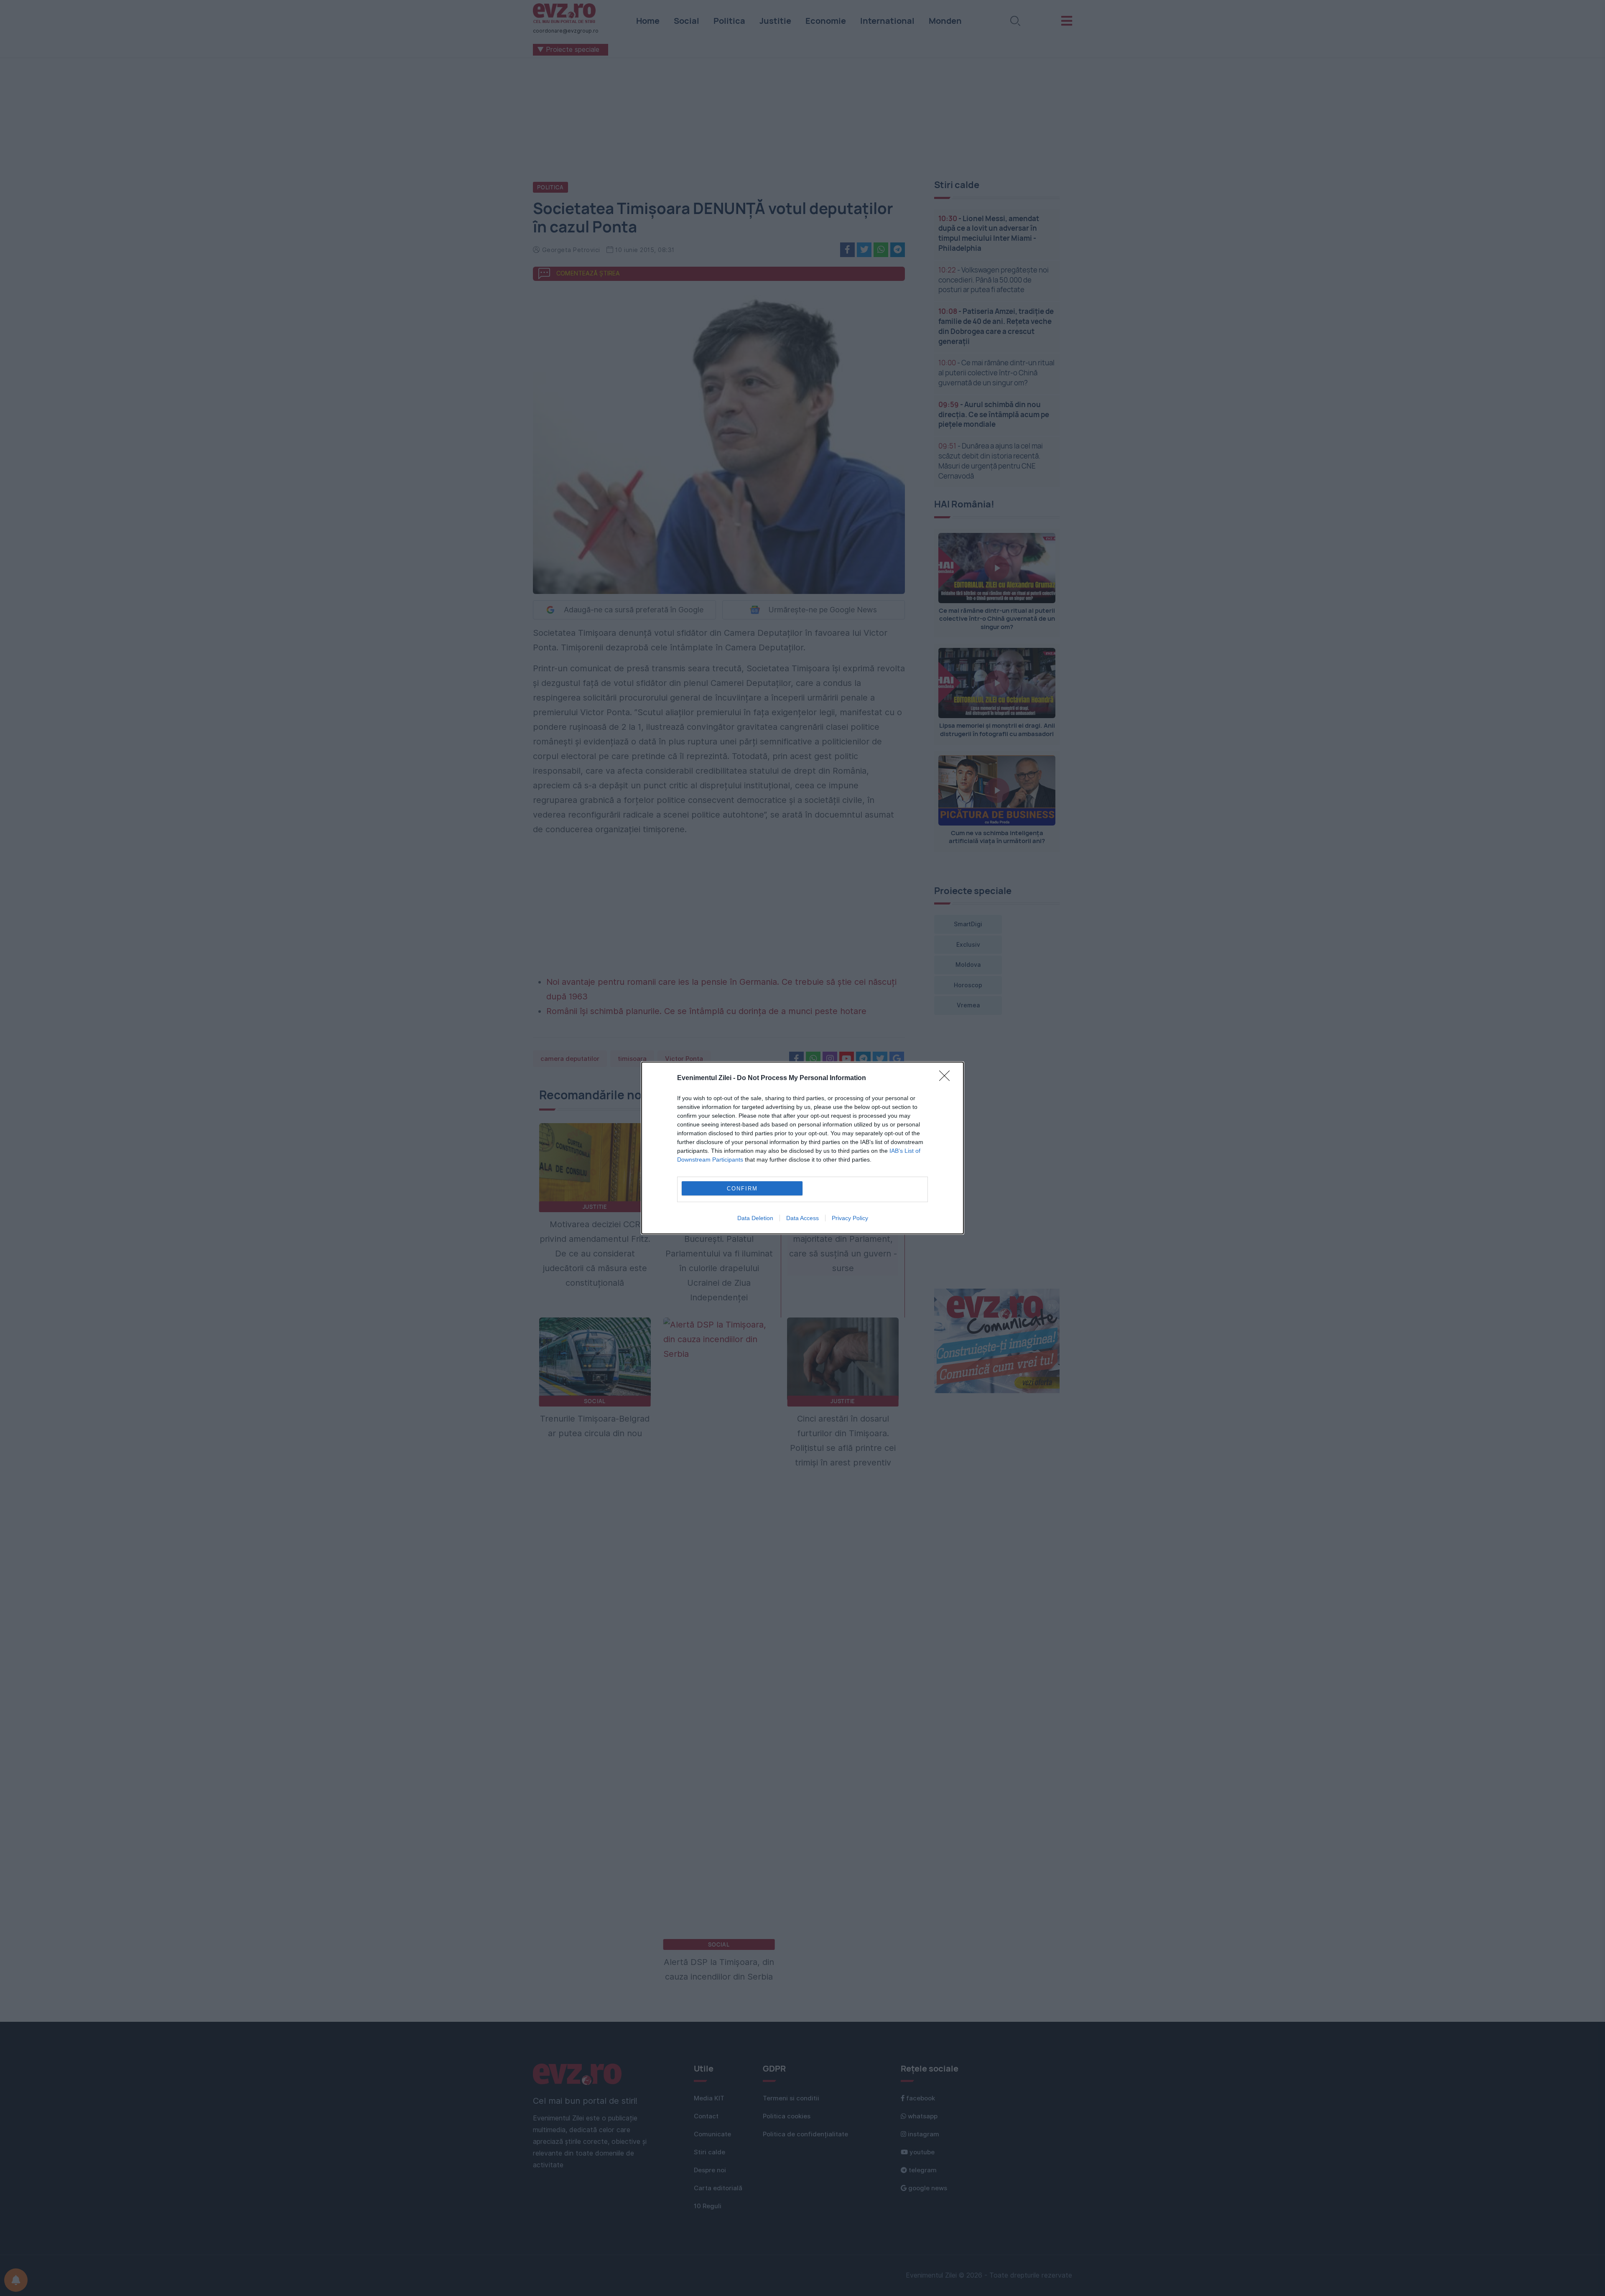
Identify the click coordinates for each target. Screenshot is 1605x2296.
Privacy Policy (850, 1218)
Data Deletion (755, 1218)
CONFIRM (742, 1189)
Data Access (802, 1218)
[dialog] (802, 1148)
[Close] (947, 1078)
